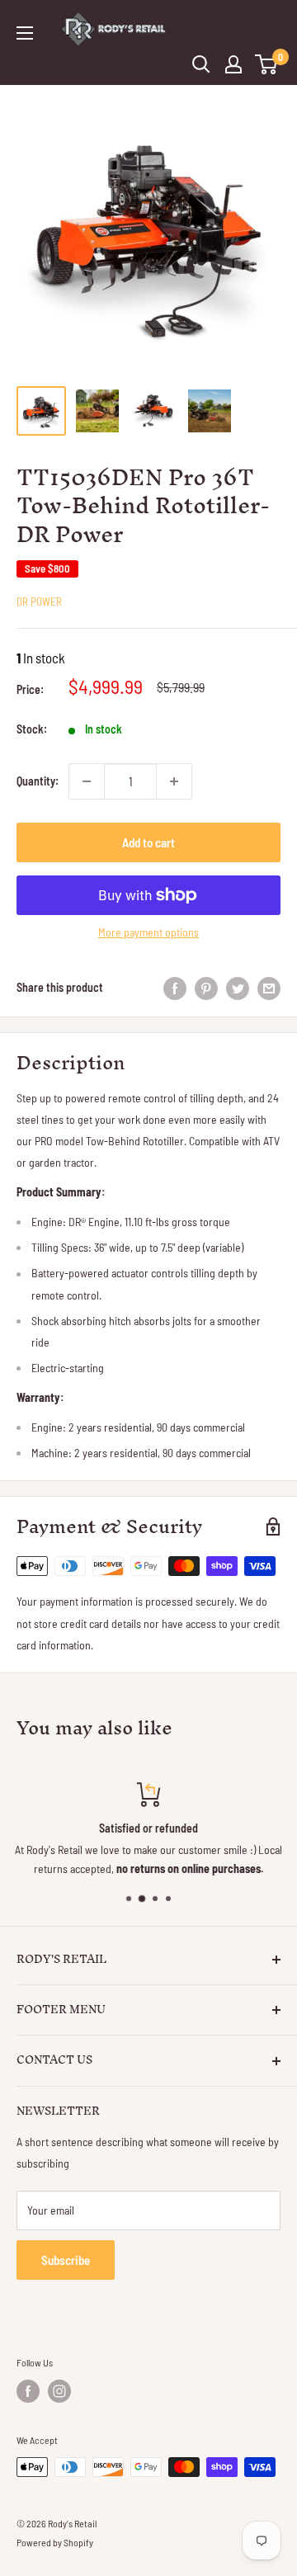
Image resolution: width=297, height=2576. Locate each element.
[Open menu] (25, 33)
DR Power (39, 602)
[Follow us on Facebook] (28, 2391)
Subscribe (66, 2260)
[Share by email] (269, 988)
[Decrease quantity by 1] (87, 781)
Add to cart (148, 842)
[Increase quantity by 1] (174, 781)
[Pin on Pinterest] (206, 988)
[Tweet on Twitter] (238, 988)
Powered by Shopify (55, 2542)
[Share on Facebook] (175, 988)
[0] (267, 64)
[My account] (233, 64)
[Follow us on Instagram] (59, 2391)
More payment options (148, 932)
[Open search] (201, 64)
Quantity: (38, 781)
